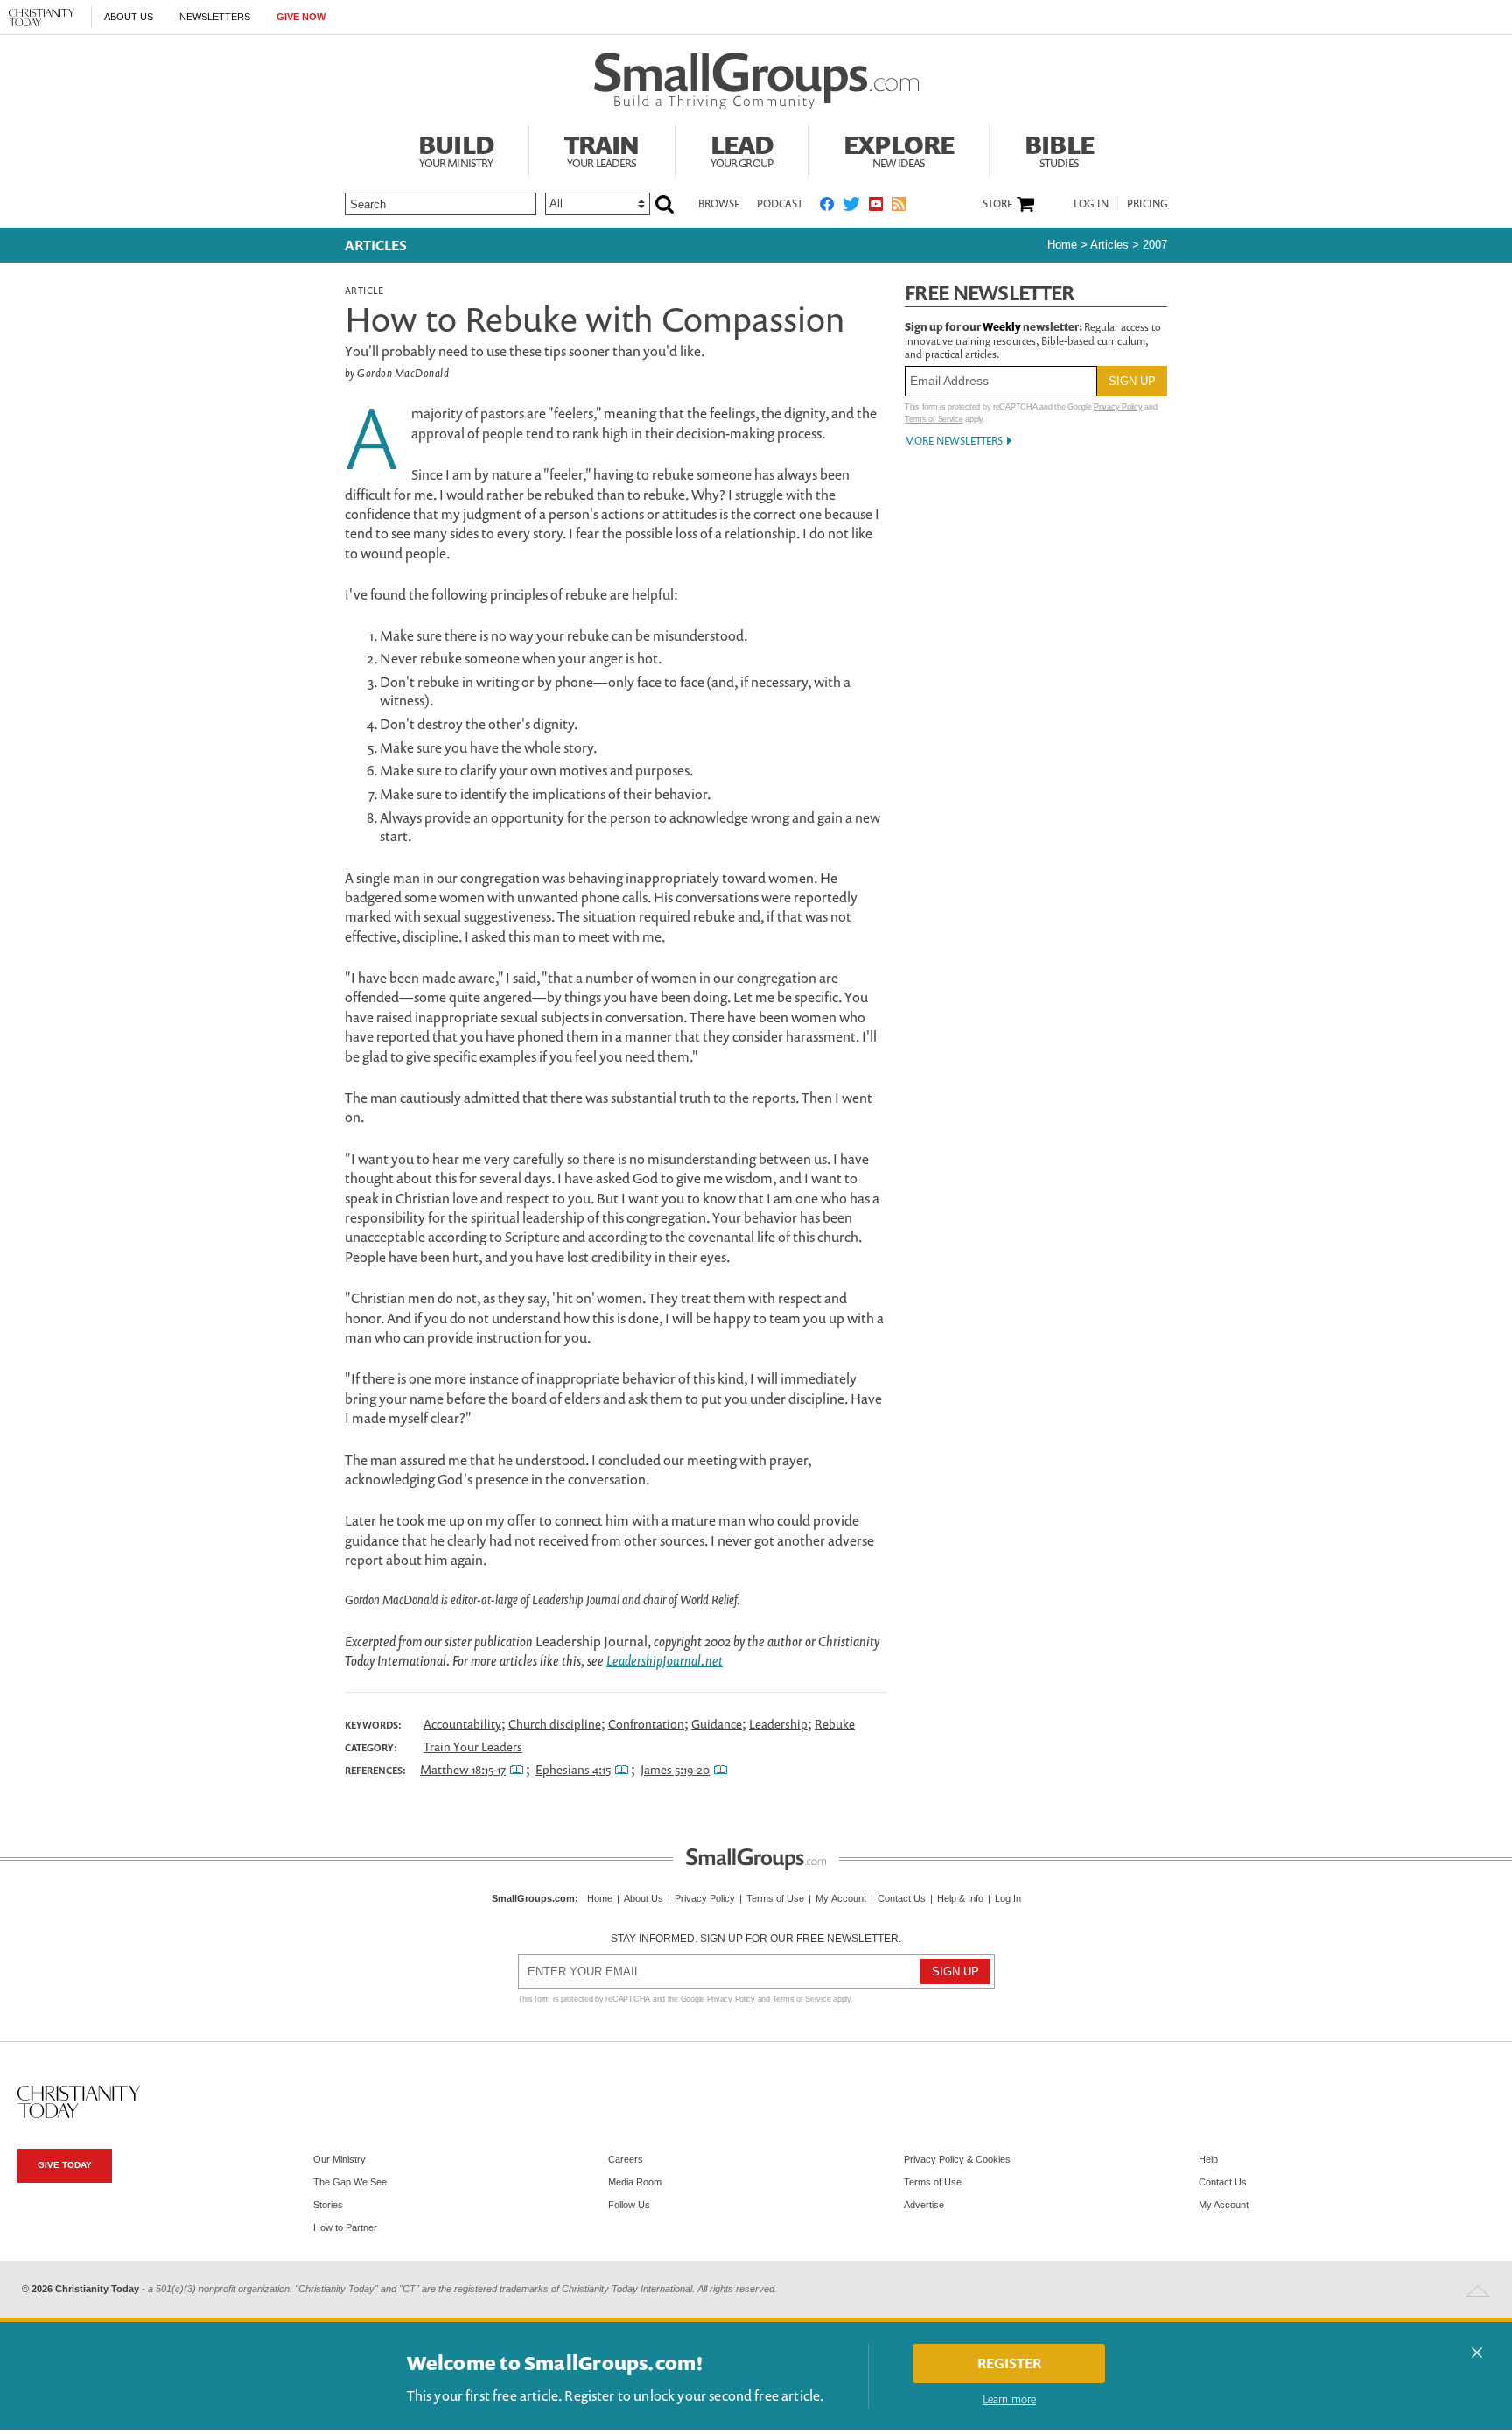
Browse (719, 203)
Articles (376, 245)
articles (1109, 245)
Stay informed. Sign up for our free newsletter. (756, 1939)
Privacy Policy (1118, 407)
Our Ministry (339, 2159)
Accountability (462, 1724)
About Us (129, 17)
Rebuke (835, 1724)
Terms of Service (934, 419)
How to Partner (345, 2227)
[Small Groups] (756, 81)
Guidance (717, 1724)
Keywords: (373, 1725)
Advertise (924, 2205)
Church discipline (555, 1724)
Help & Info (960, 1898)
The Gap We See (350, 2182)
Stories (328, 2205)
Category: (371, 1748)
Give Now (301, 17)
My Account (841, 1898)
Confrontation (646, 1724)
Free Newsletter (990, 293)
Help (1208, 2159)
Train (602, 149)
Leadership (778, 1724)
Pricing (1148, 203)
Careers (626, 2159)
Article (364, 290)
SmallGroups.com (533, 1898)
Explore (899, 149)
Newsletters (215, 17)
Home (1062, 245)
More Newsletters (954, 441)
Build (456, 149)
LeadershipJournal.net (665, 1660)
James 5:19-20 (675, 1769)
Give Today (65, 2165)
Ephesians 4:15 (573, 1769)
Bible (1059, 149)
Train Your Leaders (473, 1747)
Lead (742, 149)
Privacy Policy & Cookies (957, 2159)
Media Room (635, 2182)
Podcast (780, 203)
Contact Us (902, 1898)
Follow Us (629, 2205)
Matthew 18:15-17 (463, 1769)
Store (997, 204)
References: (375, 1771)
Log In (1091, 203)
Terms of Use (775, 1898)
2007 (1155, 245)
